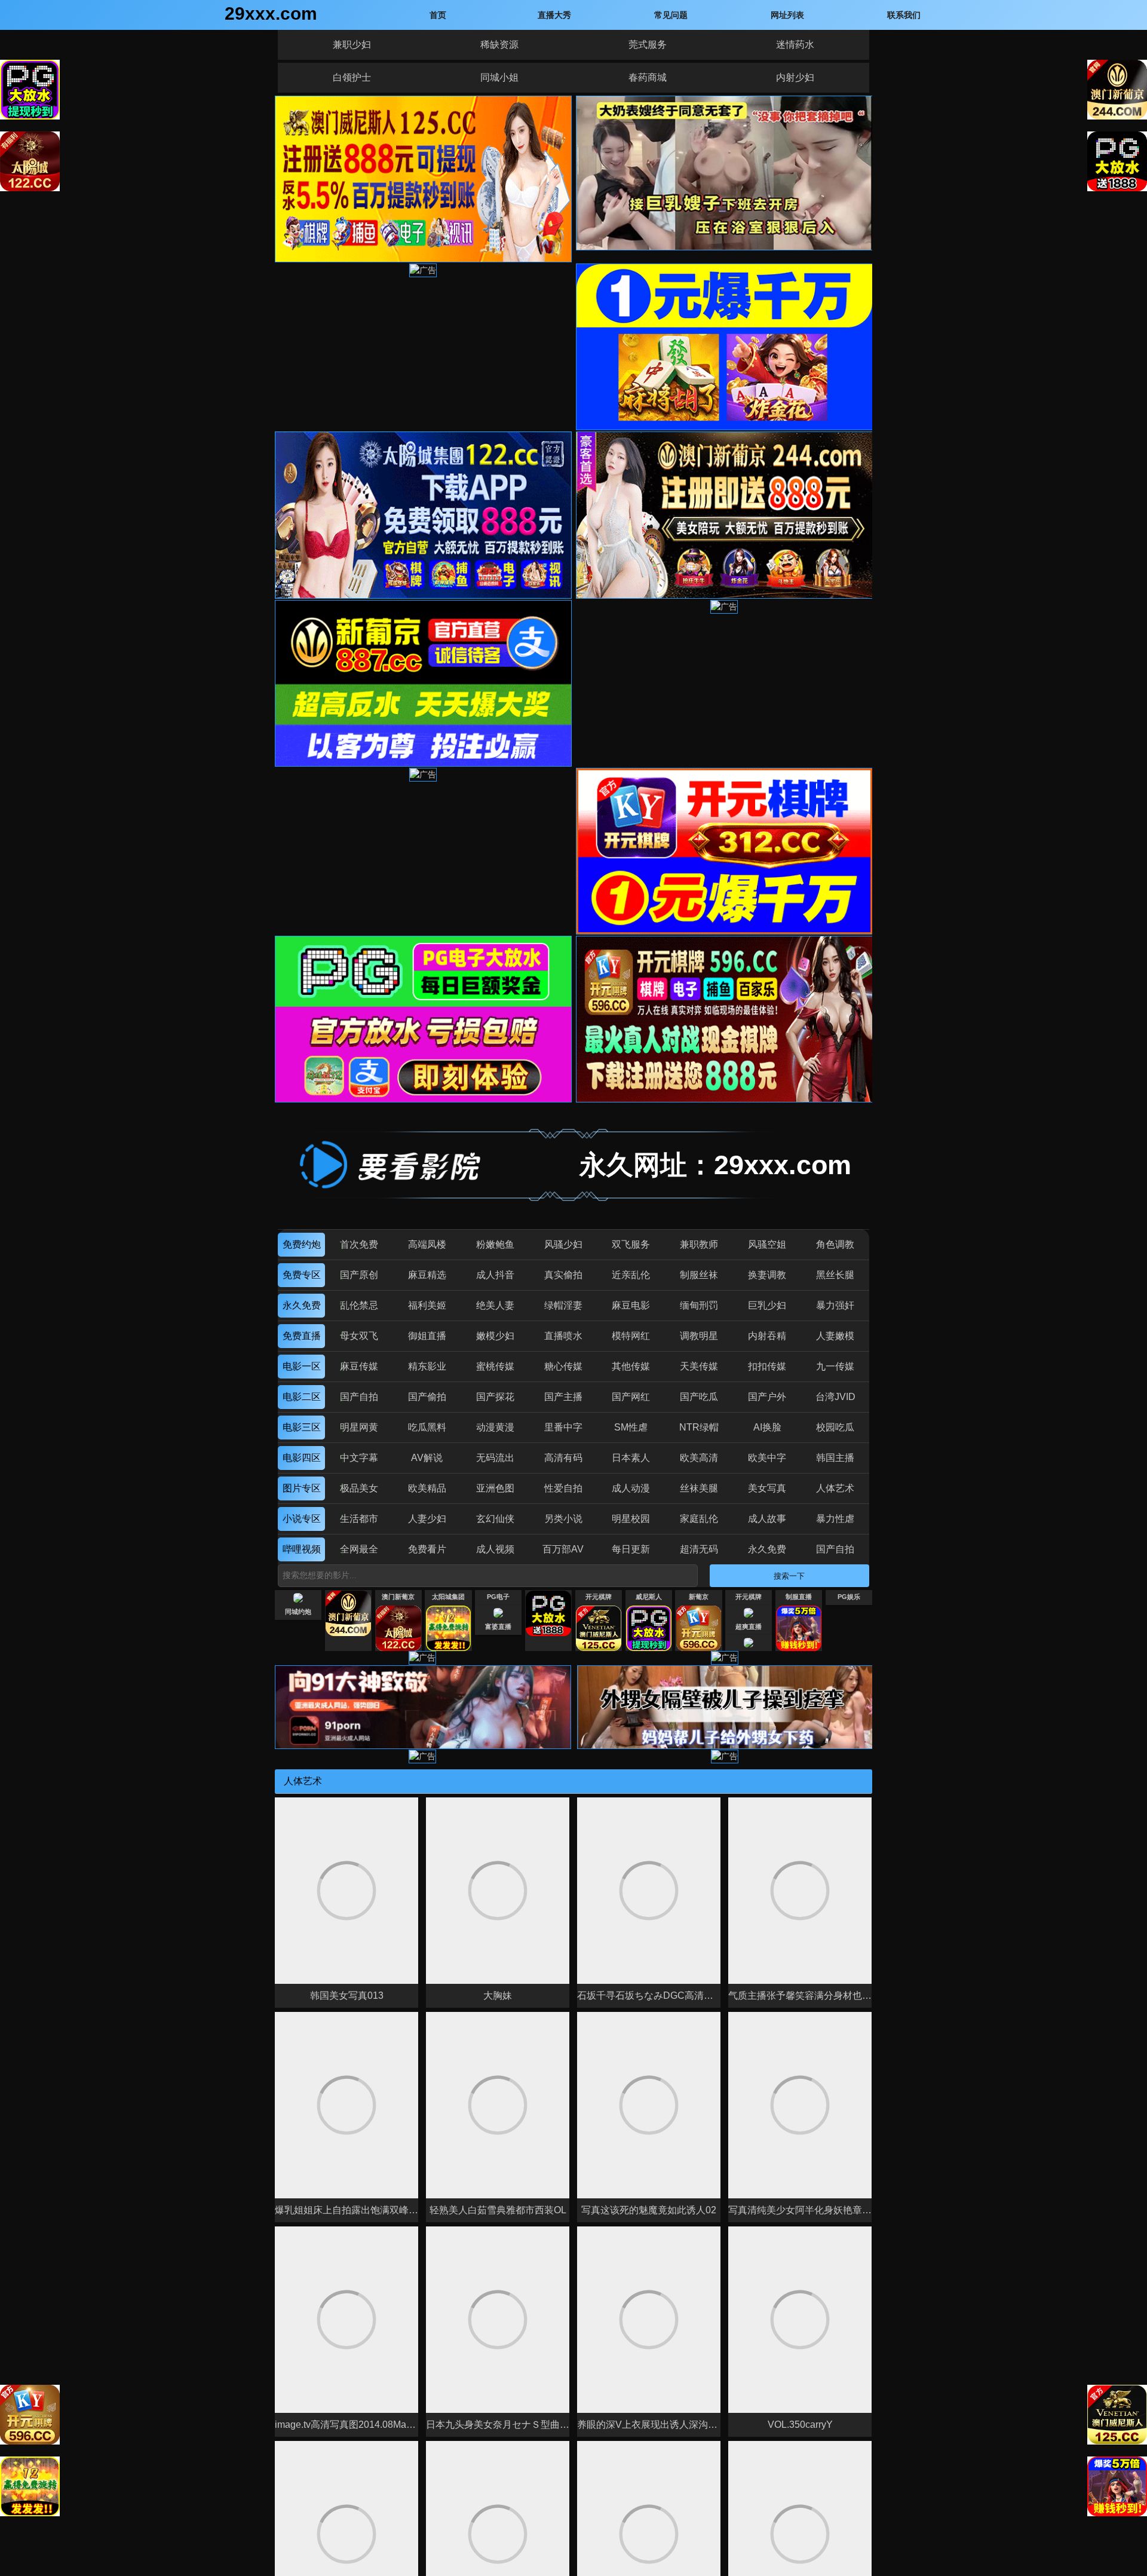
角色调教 (835, 1244)
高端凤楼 (427, 1244)
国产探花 (495, 1397)
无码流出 (495, 1458)
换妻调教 (767, 1275)
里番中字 (563, 1427)
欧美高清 (699, 1458)
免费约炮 (302, 1244)
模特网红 (631, 1336)
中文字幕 (359, 1458)
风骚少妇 (563, 1244)
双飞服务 (631, 1244)
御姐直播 (427, 1336)
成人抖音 (495, 1275)
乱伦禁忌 (359, 1305)
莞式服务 (648, 45)
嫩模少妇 (495, 1336)
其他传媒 (631, 1366)
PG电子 (498, 1597)
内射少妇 (795, 77)
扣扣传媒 (767, 1366)
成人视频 (495, 1549)
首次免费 (359, 1244)
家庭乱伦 (699, 1519)
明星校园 (631, 1519)
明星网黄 (359, 1427)
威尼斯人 (649, 1597)
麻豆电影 (631, 1305)
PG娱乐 (849, 1597)
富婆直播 (498, 1627)
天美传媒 (699, 1366)
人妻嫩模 (835, 1336)
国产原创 (359, 1275)
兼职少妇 (352, 45)
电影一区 (302, 1366)
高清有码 (563, 1458)
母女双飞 (359, 1336)
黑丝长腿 (835, 1275)
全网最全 (359, 1549)
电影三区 (302, 1427)
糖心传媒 (563, 1366)
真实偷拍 (563, 1275)
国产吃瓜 (699, 1397)
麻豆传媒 (359, 1366)
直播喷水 (563, 1336)
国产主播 (563, 1397)
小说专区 (302, 1519)
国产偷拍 (427, 1397)
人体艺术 (835, 1488)
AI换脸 (767, 1427)
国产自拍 (359, 1397)
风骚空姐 (767, 1244)
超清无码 (699, 1549)
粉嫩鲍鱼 (495, 1244)
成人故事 (767, 1519)
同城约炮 (298, 1612)
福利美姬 (427, 1305)
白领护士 (352, 77)
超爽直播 (749, 1627)
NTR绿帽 (699, 1427)
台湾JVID (835, 1397)
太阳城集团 (448, 1597)
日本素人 (631, 1458)
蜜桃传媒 (495, 1366)
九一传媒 (835, 1366)
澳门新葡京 (398, 1597)
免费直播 (302, 1336)
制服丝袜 (699, 1275)
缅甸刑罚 (699, 1305)
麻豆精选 (427, 1275)
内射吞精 (767, 1336)
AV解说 (427, 1458)
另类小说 (563, 1519)
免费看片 (427, 1549)
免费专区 (302, 1275)
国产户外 (767, 1397)
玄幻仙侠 (495, 1519)
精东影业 (427, 1366)
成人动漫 (631, 1488)
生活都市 (359, 1519)
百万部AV (563, 1549)
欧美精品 (427, 1488)
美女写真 (767, 1488)
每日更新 (631, 1549)
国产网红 (631, 1397)
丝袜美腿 (699, 1488)
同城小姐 (499, 77)
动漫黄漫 (495, 1427)
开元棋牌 (599, 1597)
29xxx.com (271, 13)
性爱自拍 (563, 1488)
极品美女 (359, 1488)
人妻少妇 (427, 1519)
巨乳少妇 (767, 1305)
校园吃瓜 (835, 1427)
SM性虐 (631, 1427)
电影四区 (302, 1458)
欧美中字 (767, 1458)
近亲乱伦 (631, 1275)
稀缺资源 (499, 45)
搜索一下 (789, 1576)
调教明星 (699, 1336)
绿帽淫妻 (563, 1305)
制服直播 (799, 1597)
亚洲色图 (495, 1488)
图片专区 (302, 1488)
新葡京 (699, 1597)
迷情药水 (795, 45)
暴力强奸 (835, 1305)
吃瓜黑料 (427, 1427)
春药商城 (648, 77)
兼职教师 (699, 1244)
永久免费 (302, 1305)
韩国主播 (835, 1458)
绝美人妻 (495, 1305)
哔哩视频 (302, 1549)
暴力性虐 (835, 1519)
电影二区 (302, 1397)
